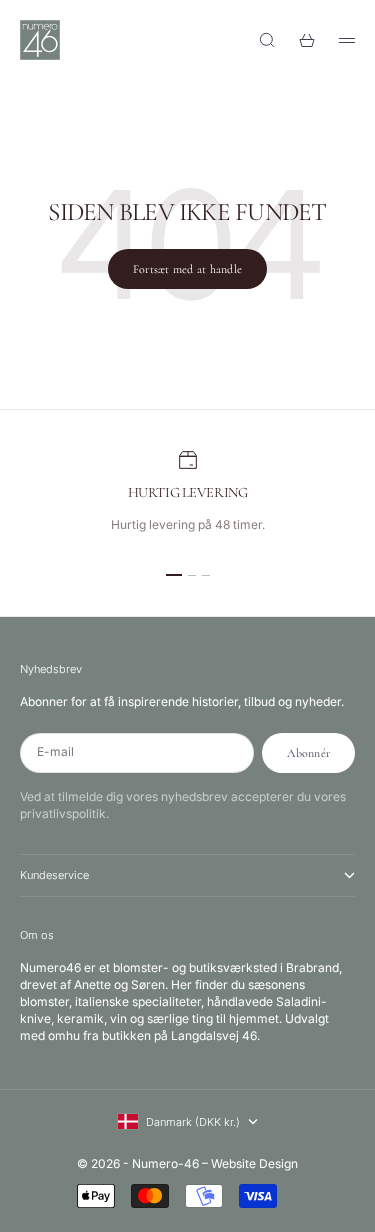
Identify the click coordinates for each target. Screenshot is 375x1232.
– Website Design (250, 1163)
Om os (37, 935)
